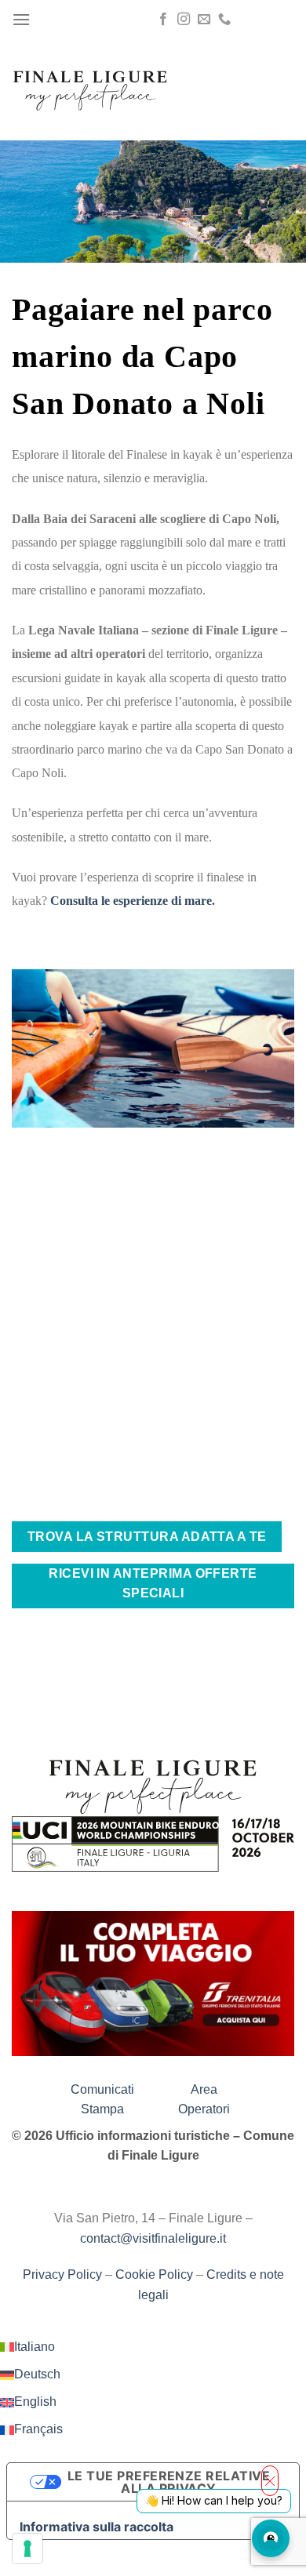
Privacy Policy (62, 2274)
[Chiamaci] (224, 20)
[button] (21, 19)
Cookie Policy (154, 2274)
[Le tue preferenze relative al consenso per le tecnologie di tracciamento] (27, 2549)
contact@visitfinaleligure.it (153, 2238)
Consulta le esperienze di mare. (133, 901)
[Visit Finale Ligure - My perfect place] (90, 89)
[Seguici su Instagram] (184, 20)
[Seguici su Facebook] (163, 20)
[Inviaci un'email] (204, 20)
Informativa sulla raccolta (97, 2527)
